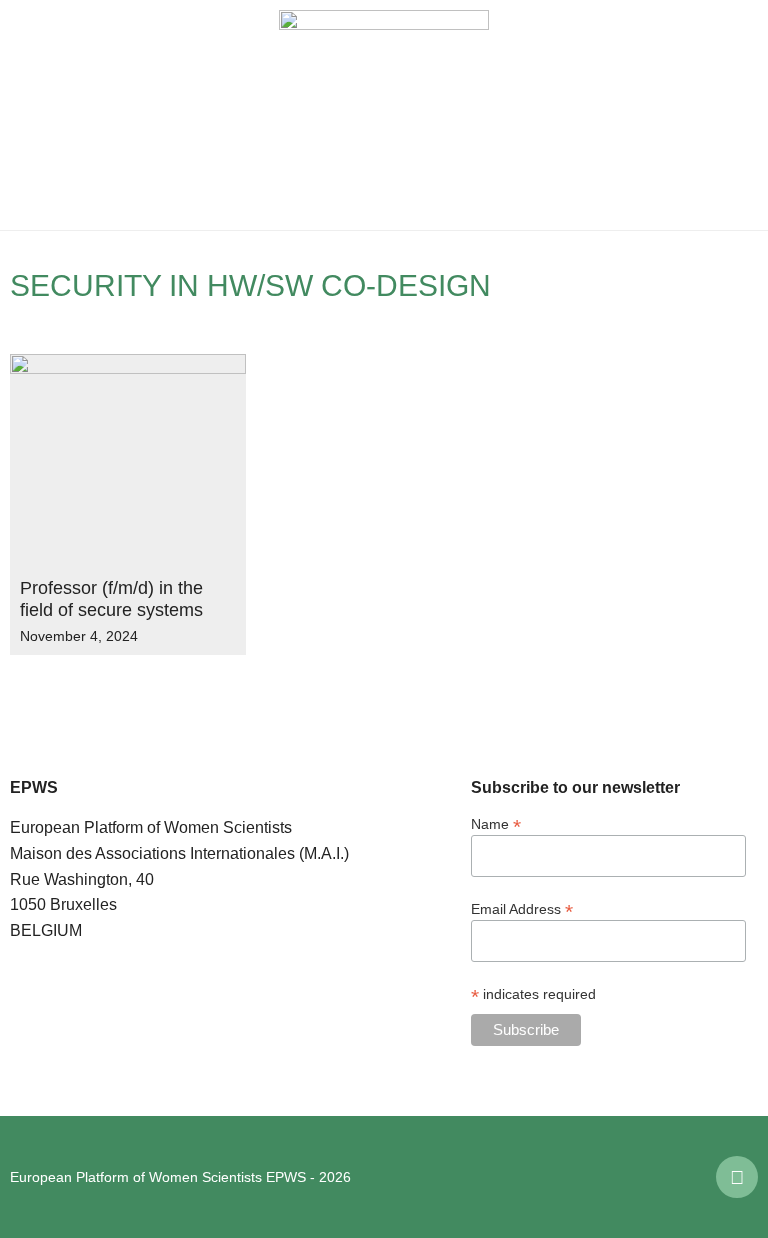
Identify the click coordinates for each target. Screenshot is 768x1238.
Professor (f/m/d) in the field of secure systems (111, 599)
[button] (30, 115)
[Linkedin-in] (737, 1177)
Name (496, 823)
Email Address (522, 908)
